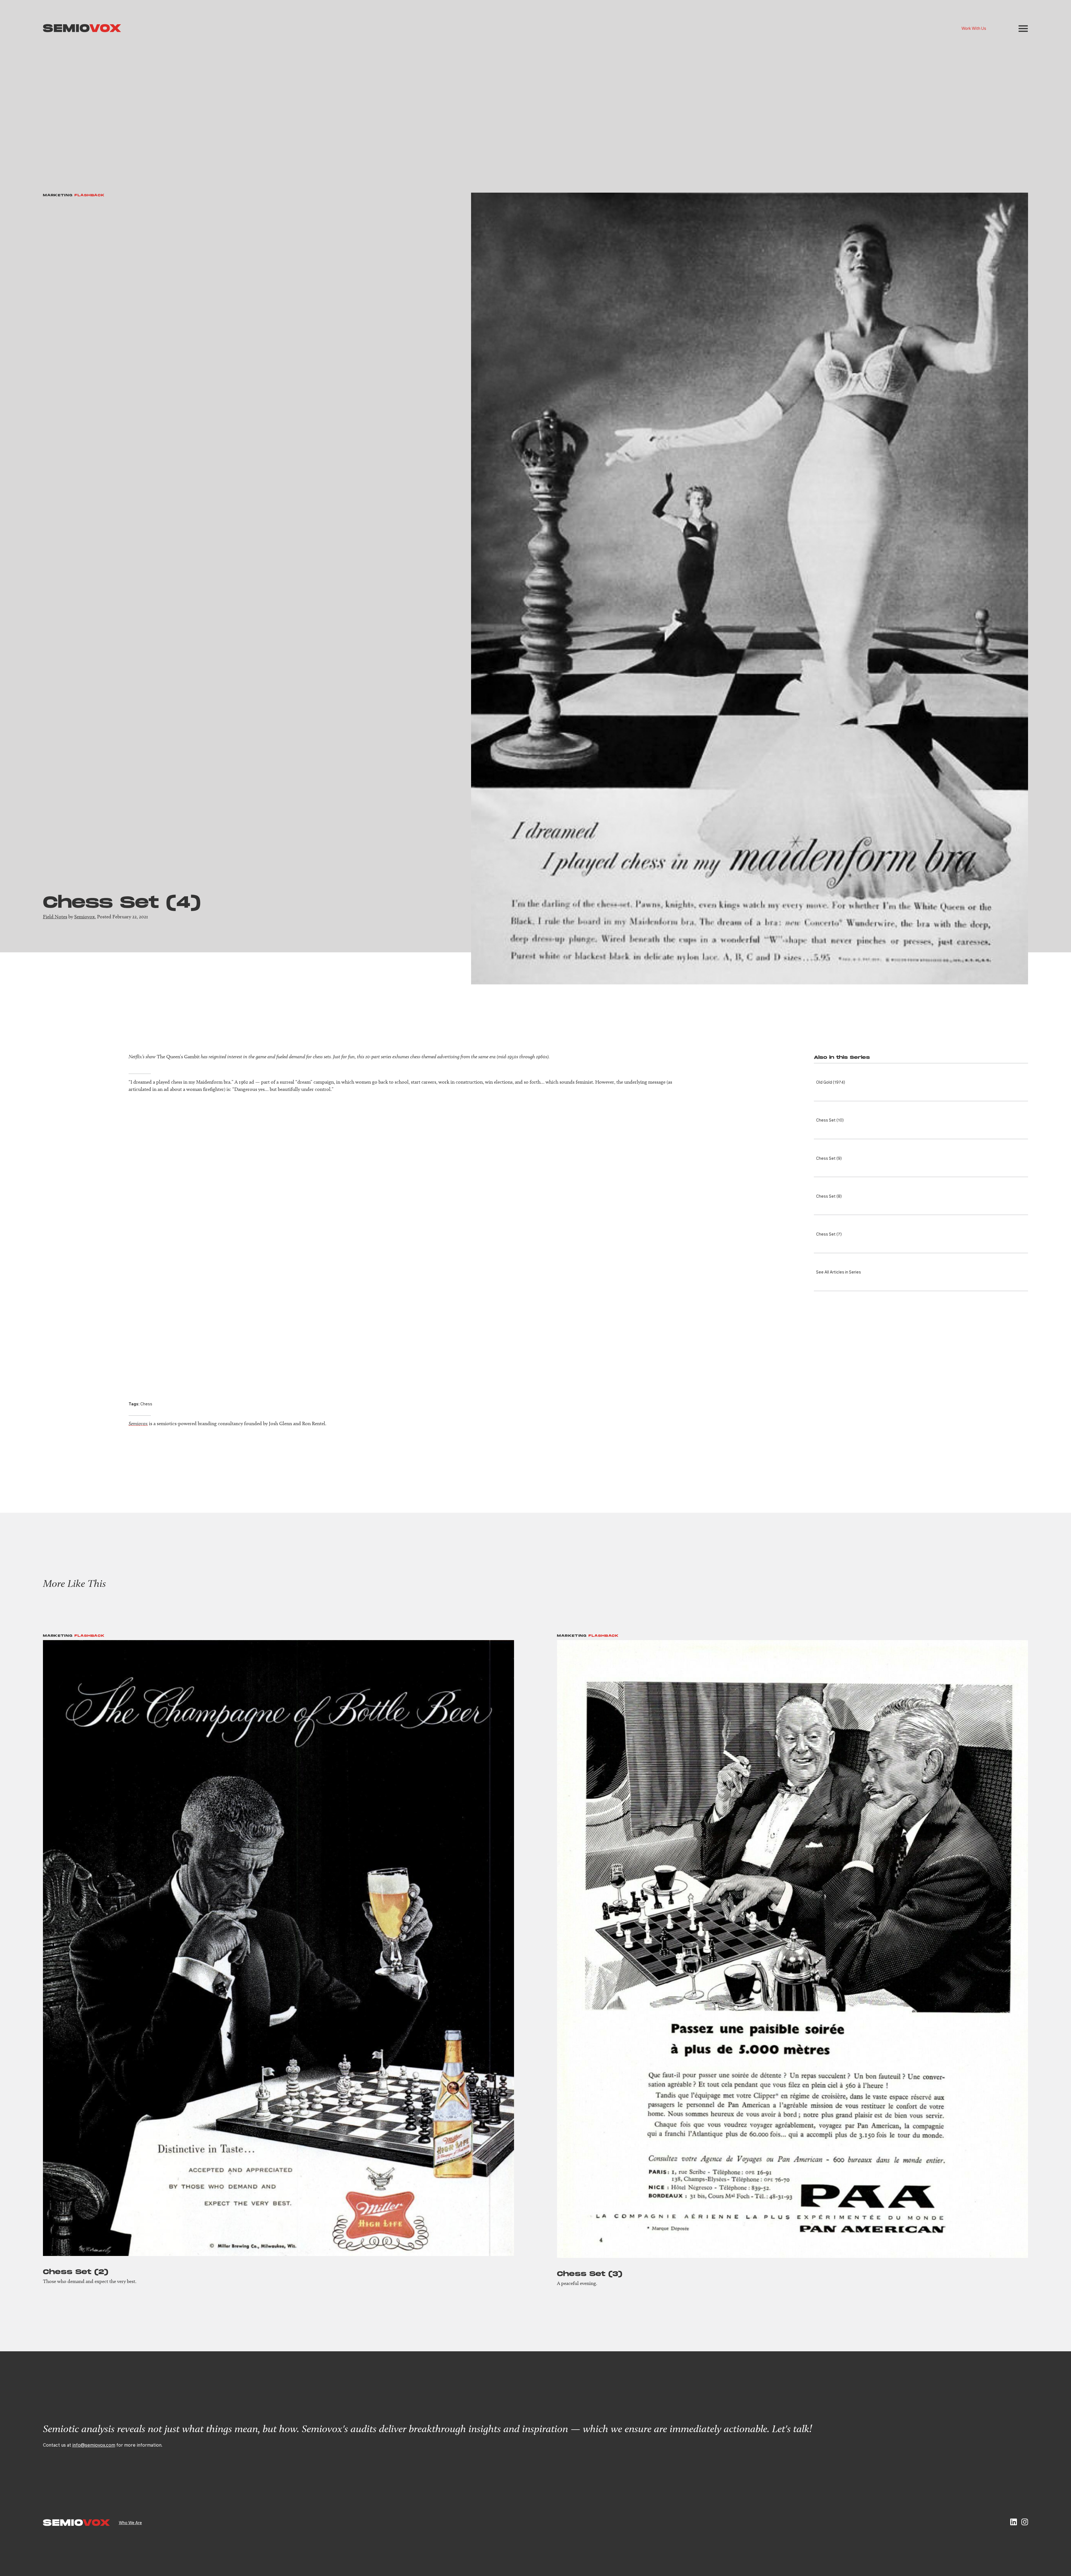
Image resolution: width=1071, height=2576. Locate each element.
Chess (146, 1404)
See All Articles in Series (839, 1272)
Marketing (58, 195)
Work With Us (974, 28)
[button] (1023, 29)
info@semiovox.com (94, 2445)
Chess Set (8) (829, 1196)
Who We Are (130, 2522)
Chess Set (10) (830, 1120)
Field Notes (55, 917)
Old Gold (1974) (831, 1082)
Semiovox (85, 917)
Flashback (90, 195)
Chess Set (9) (829, 1158)
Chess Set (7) (829, 1234)
